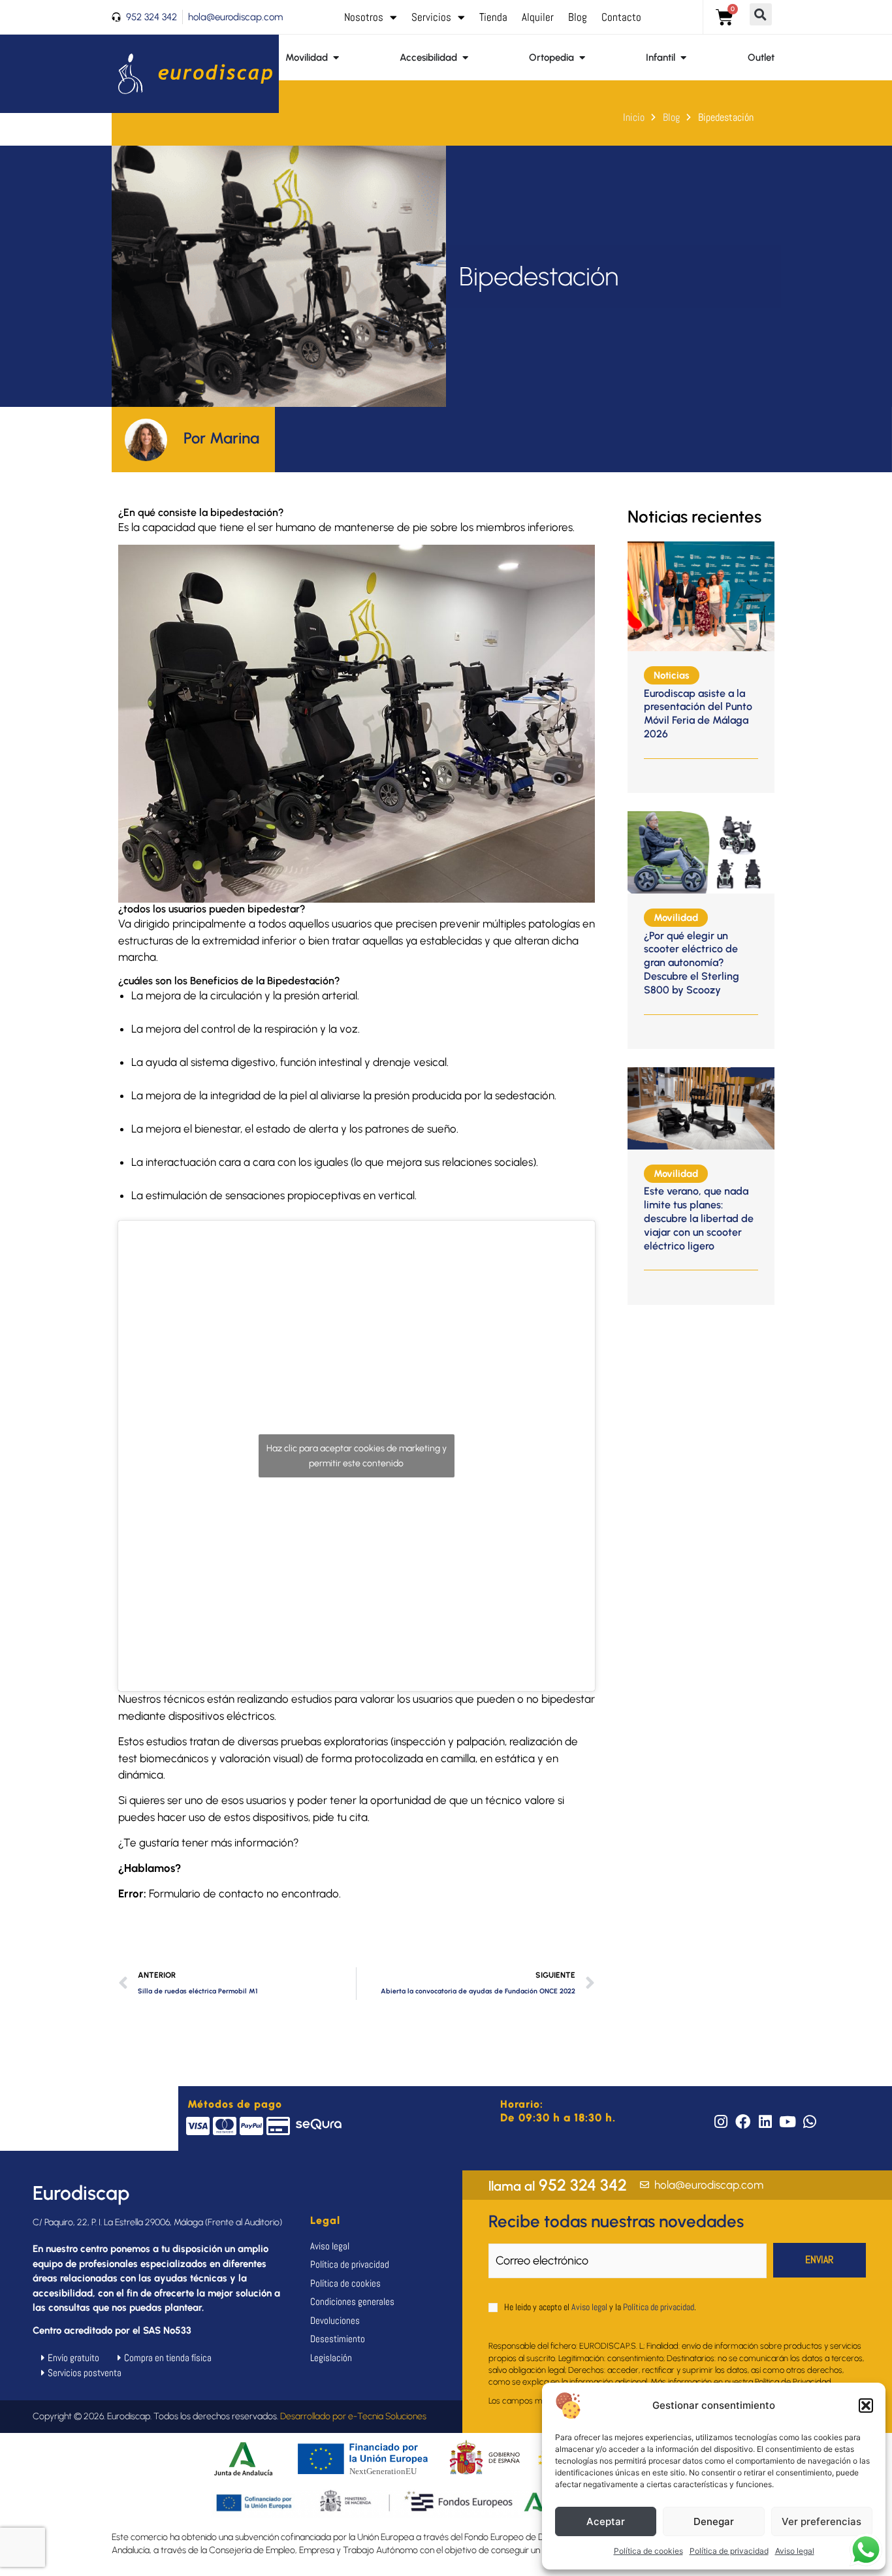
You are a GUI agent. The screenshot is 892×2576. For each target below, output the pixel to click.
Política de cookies (648, 2551)
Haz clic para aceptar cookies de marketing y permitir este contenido (357, 1456)
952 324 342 (558, 2185)
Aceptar (606, 2521)
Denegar (714, 2521)
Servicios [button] (431, 17)
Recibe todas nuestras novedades (616, 2221)
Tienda (493, 17)
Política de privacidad (729, 2551)
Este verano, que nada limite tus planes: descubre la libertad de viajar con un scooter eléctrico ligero (699, 1218)
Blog (578, 17)
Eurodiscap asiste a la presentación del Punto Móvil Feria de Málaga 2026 (698, 714)
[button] (866, 2406)
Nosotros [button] (364, 17)
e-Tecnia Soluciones (387, 2416)
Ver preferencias (821, 2521)
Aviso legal (795, 2551)
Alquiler (538, 17)
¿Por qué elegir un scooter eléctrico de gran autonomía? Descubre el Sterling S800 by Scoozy (692, 963)
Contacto (621, 17)
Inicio (634, 117)
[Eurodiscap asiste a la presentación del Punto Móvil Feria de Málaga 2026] (701, 595)
